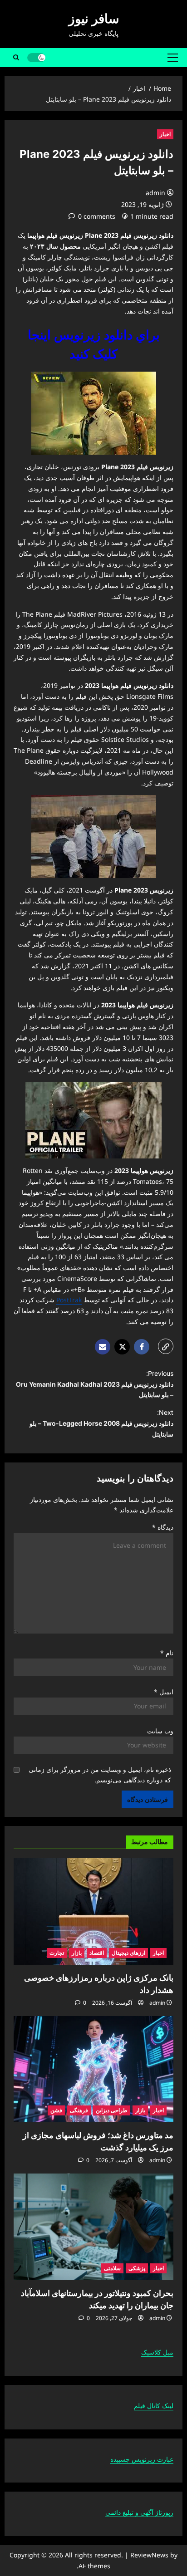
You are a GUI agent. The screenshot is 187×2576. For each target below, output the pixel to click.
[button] (173, 58)
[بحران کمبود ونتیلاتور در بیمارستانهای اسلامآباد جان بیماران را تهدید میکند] (93, 2227)
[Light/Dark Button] (36, 58)
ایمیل (164, 1692)
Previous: (95, 1384)
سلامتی (112, 2268)
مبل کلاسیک (157, 2352)
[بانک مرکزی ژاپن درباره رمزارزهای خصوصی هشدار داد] (93, 1911)
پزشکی (137, 2268)
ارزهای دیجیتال (128, 1953)
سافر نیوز (94, 19)
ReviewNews (149, 2555)
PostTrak (69, 1300)
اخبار (165, 134)
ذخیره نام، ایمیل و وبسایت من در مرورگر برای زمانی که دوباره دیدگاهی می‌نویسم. (100, 1775)
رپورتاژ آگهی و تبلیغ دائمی (139, 2512)
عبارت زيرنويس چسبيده (142, 2459)
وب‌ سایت (160, 1731)
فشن (56, 2110)
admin (155, 193)
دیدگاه (163, 1527)
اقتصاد (97, 1953)
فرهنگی (79, 2110)
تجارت (57, 1953)
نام (167, 1653)
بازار (77, 1953)
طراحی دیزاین (112, 2110)
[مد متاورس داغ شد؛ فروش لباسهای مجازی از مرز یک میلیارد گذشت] (93, 2069)
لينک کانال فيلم (154, 2406)
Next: (101, 1423)
